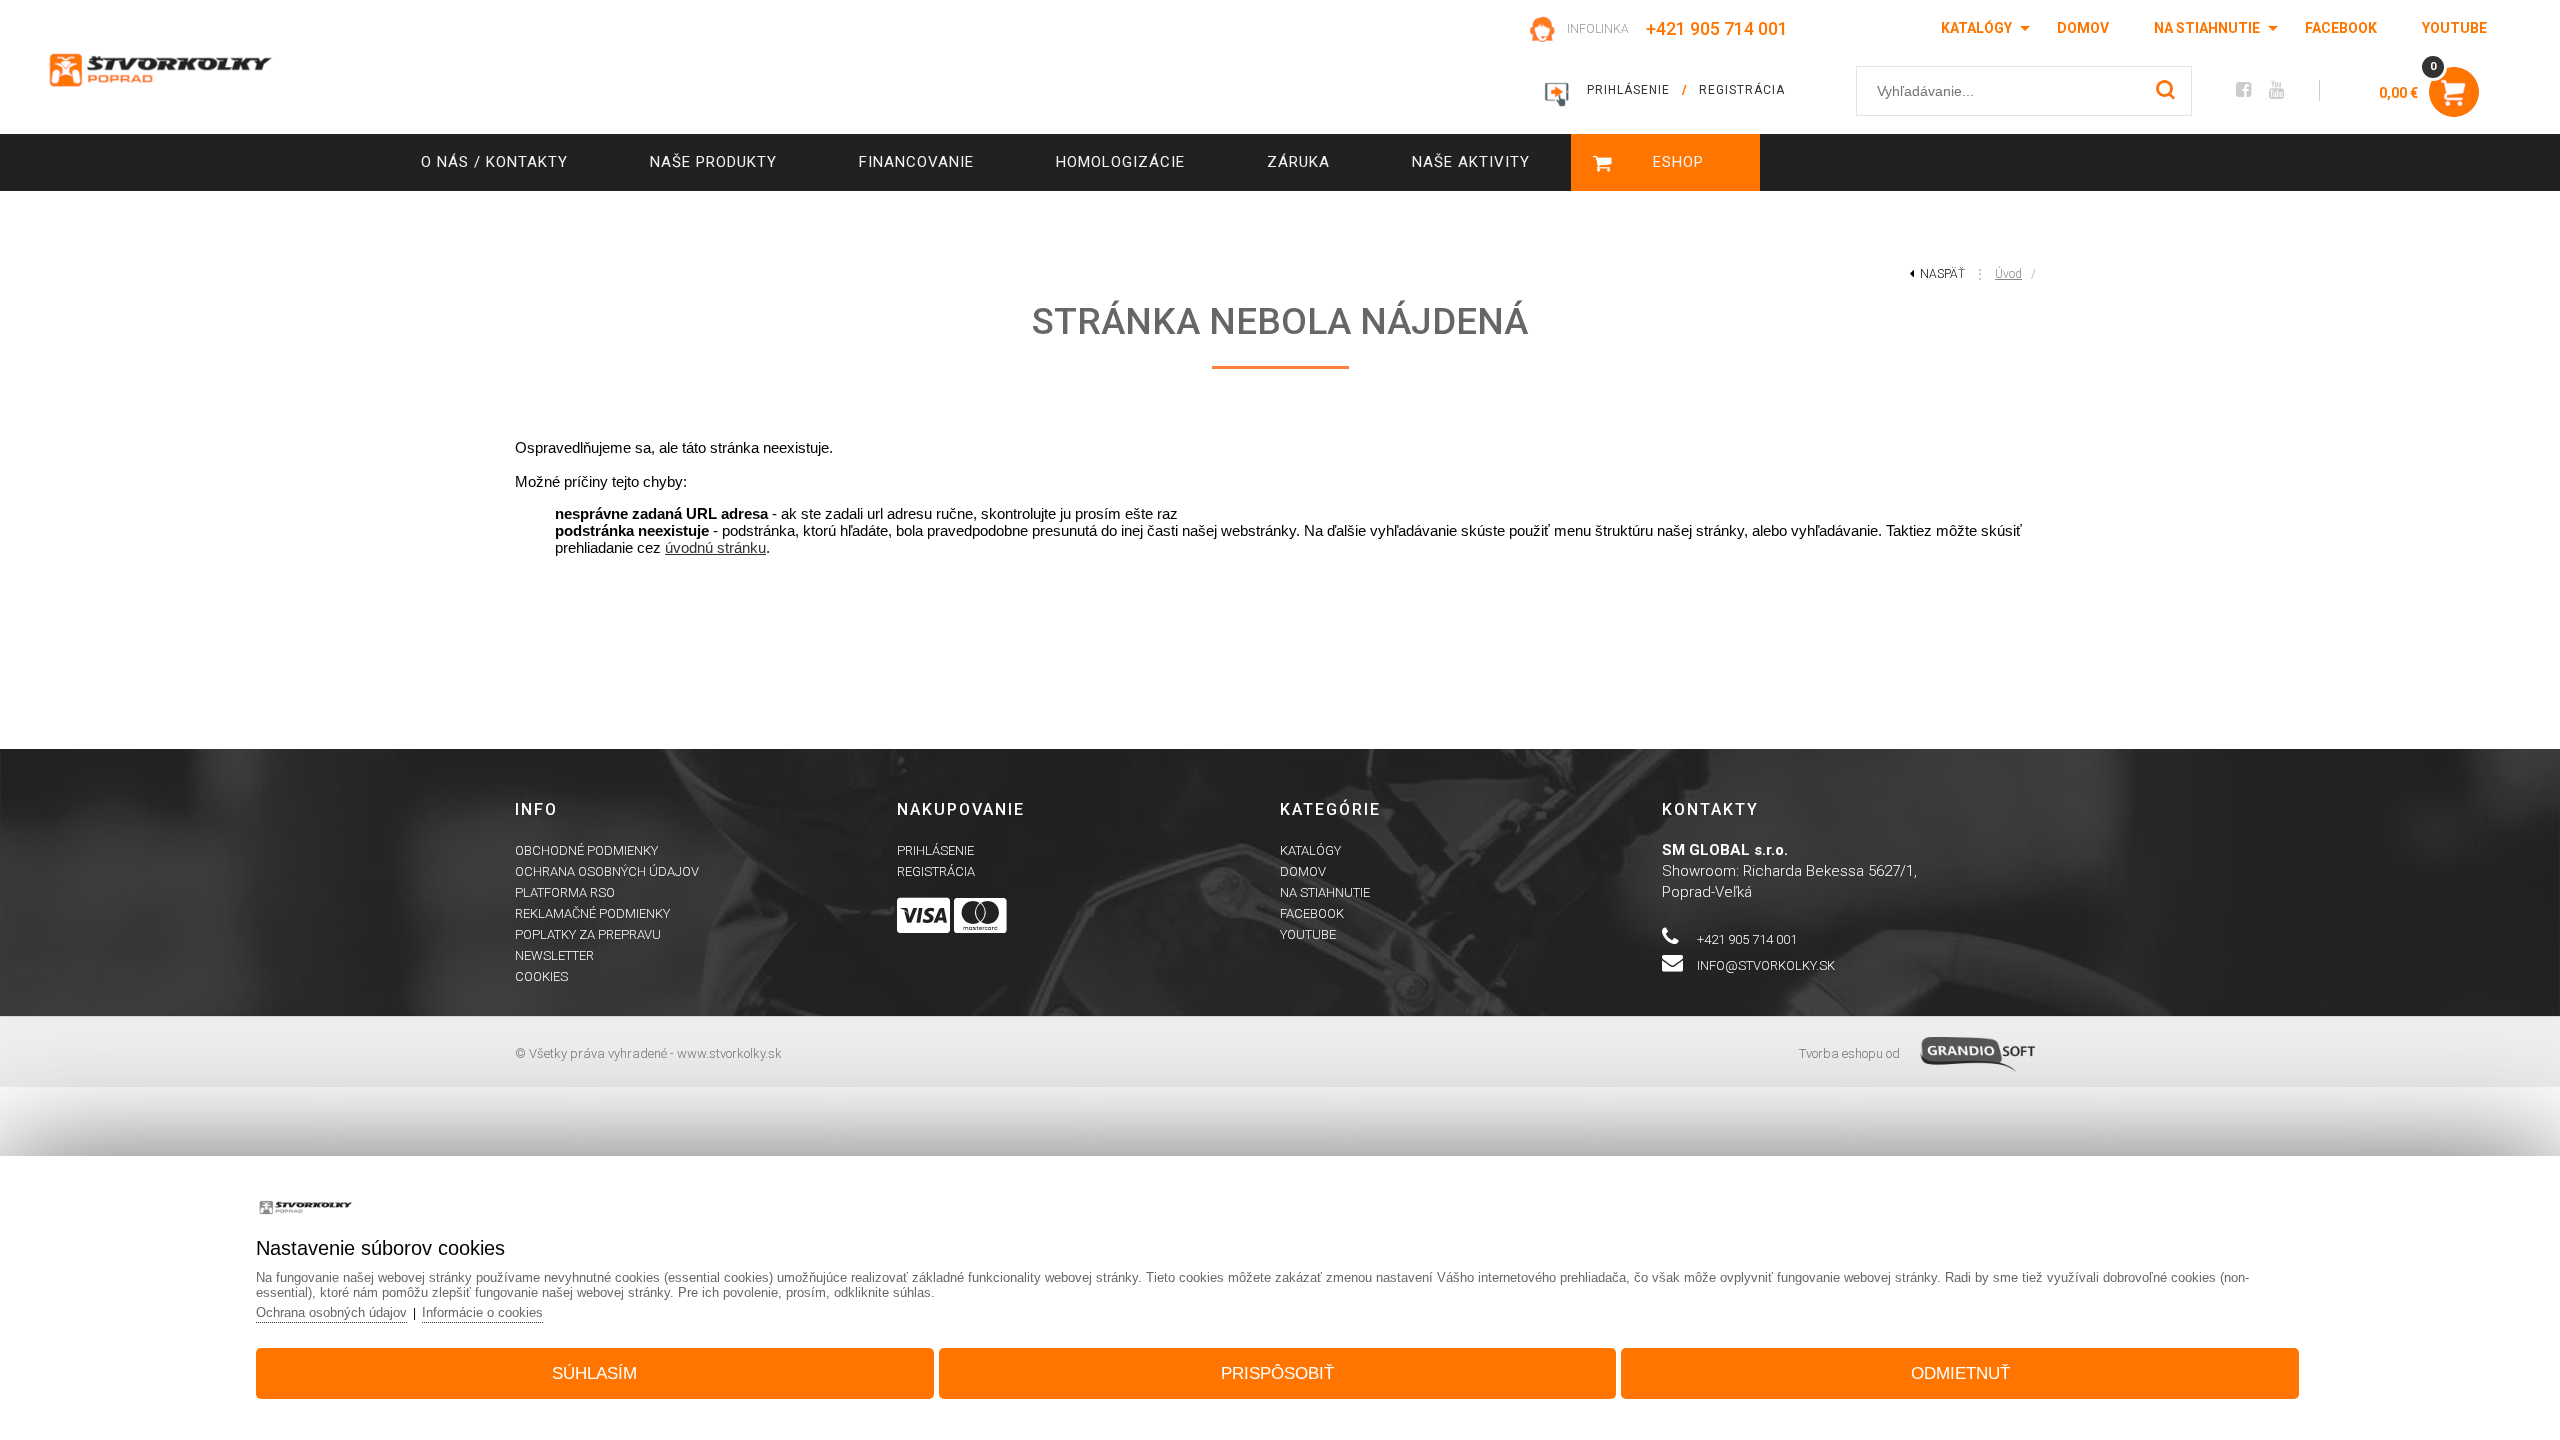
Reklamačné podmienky (592, 913)
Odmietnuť (1960, 1373)
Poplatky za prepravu (588, 934)
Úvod (2008, 274)
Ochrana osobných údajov (607, 871)
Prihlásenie (935, 850)
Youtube (2454, 28)
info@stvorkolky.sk (1766, 965)
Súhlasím (594, 1373)
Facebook (2341, 28)
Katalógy (1976, 28)
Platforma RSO (565, 892)
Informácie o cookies (482, 1312)
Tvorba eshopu (1841, 1053)
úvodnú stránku (715, 547)
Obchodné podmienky (586, 850)
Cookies (541, 976)
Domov (2083, 28)
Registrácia (936, 871)
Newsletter (554, 955)
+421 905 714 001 (1717, 28)
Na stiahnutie (2207, 28)
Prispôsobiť (1277, 1373)
